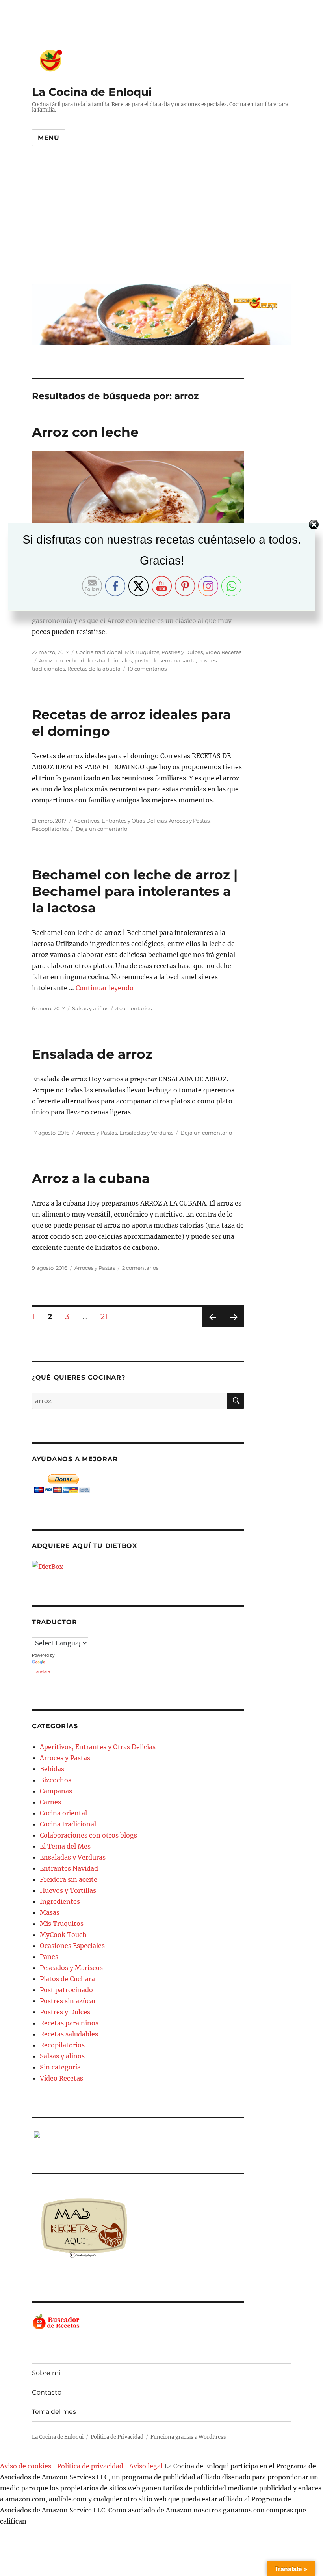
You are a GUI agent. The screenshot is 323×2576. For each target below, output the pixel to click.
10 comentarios (147, 669)
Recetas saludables (69, 2034)
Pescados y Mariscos (71, 1968)
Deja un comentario (101, 829)
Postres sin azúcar (68, 2001)
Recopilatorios (50, 829)
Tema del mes (54, 2412)
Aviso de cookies (26, 2466)
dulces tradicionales (106, 660)
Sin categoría (60, 2067)
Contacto (47, 2392)
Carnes (50, 1802)
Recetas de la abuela (94, 669)
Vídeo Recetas (223, 652)
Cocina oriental (63, 1813)
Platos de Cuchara (67, 1979)
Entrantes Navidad (69, 1868)
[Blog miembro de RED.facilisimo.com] (138, 2135)
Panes (49, 1957)
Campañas (56, 1791)
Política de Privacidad (117, 2437)
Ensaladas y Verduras (146, 1133)
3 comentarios (134, 1008)
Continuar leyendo (105, 988)
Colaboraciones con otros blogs (88, 1835)
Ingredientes (60, 1901)
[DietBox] (138, 1567)
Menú (49, 138)
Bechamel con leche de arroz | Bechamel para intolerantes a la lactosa (135, 891)
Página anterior (212, 1327)
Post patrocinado (66, 1990)
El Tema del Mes (65, 1846)
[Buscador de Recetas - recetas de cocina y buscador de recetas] (138, 2322)
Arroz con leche (85, 432)
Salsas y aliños (90, 1008)
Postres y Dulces (182, 652)
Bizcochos (56, 1780)
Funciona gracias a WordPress (188, 2437)
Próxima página (233, 1327)
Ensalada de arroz (92, 1054)
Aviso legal (146, 2466)
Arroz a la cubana (91, 1178)
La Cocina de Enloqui (92, 92)
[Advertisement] (163, 221)
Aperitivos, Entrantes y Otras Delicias (120, 821)
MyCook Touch (63, 1935)
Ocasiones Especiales (72, 1946)
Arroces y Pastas (189, 821)
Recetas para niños (69, 2023)
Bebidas (52, 1769)
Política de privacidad (90, 2466)
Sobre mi (46, 2373)
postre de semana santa (165, 660)
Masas (50, 1912)
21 (107, 1316)
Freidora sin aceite (69, 1879)
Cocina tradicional (99, 652)
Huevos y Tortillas (68, 1890)
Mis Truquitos (142, 652)
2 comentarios (140, 1268)
